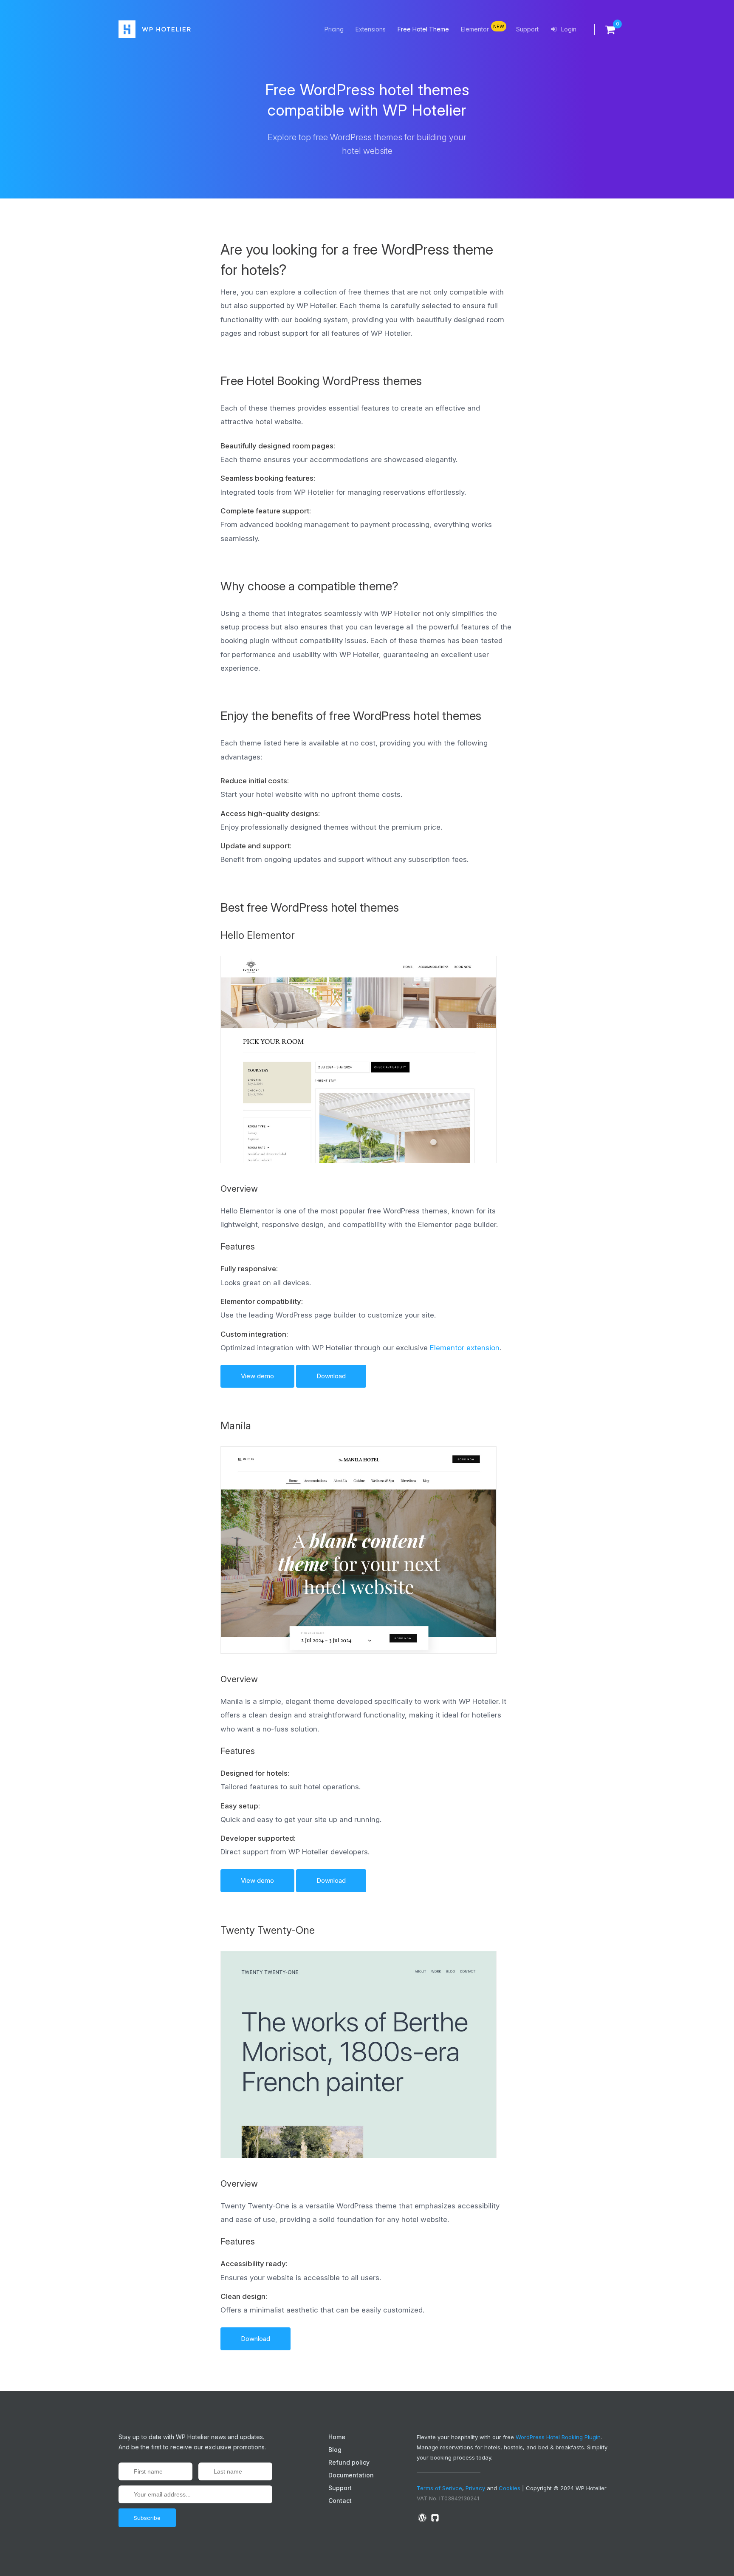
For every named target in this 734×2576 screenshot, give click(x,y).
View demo (257, 1376)
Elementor (483, 28)
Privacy (475, 2488)
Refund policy (349, 2462)
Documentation (351, 2475)
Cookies (510, 2488)
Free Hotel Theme (423, 29)
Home (337, 2437)
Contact (340, 2501)
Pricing (334, 29)
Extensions (371, 29)
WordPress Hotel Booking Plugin (558, 2437)
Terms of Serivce (439, 2488)
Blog (335, 2450)
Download (331, 1376)
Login (568, 29)
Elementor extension (465, 1348)
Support (527, 29)
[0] (605, 29)
